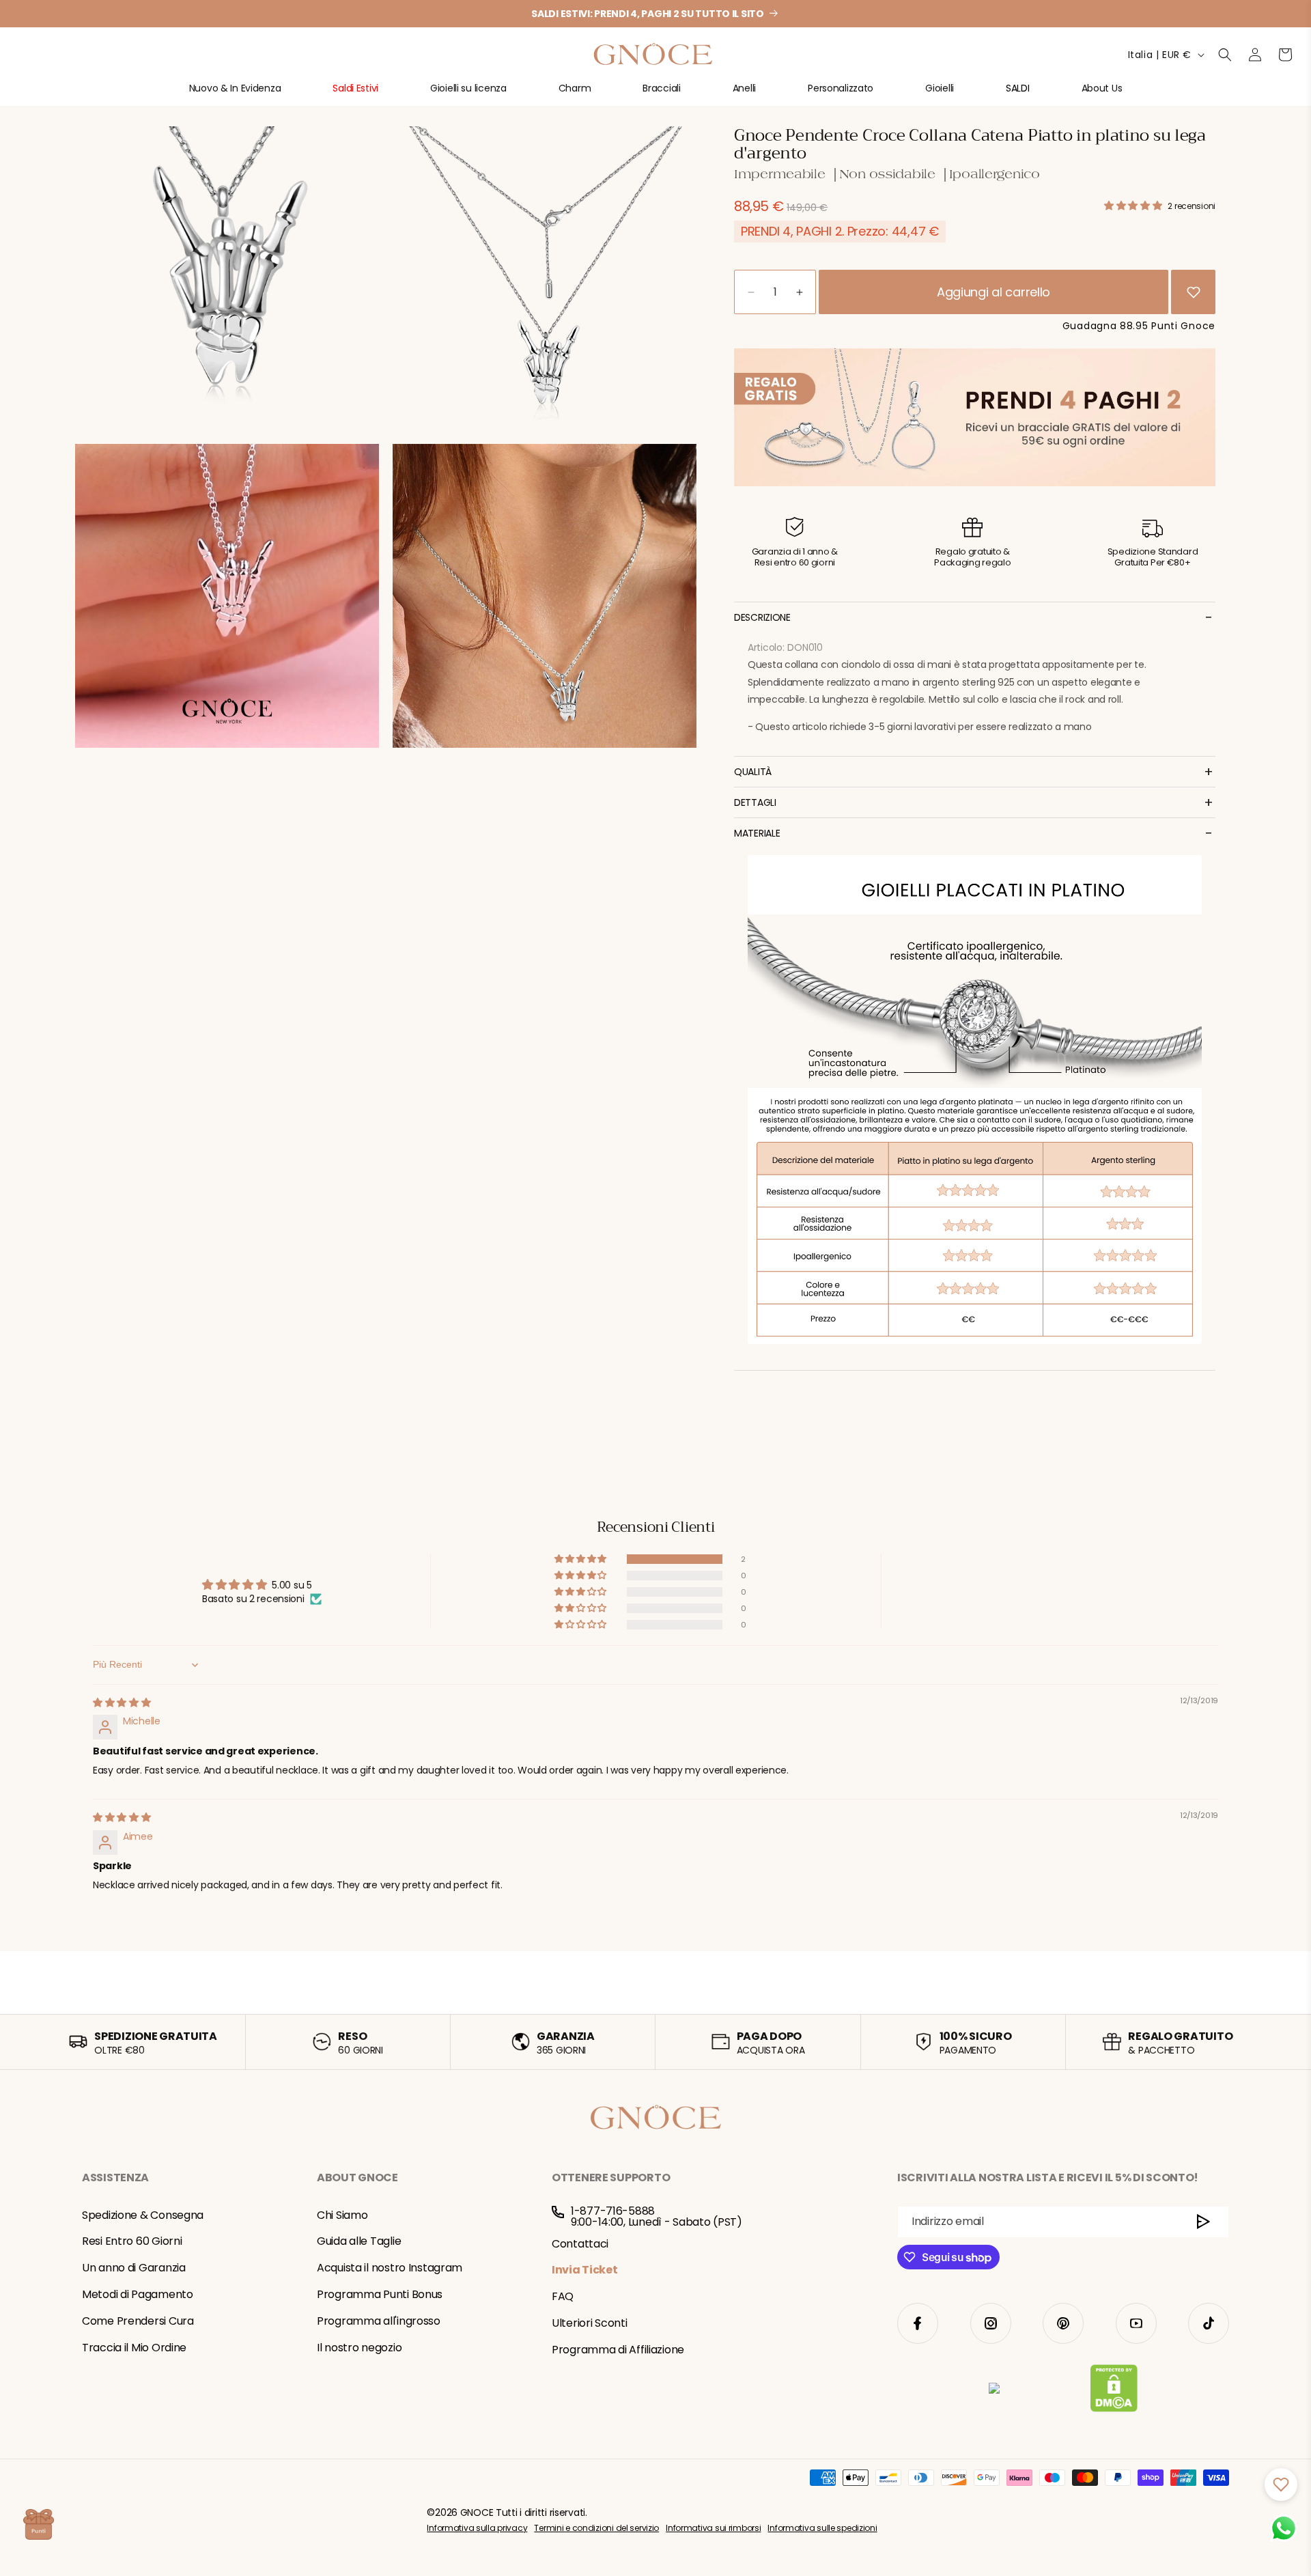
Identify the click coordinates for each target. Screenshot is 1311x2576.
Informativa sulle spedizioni (822, 2528)
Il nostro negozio (359, 2348)
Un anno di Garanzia (134, 2268)
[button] (235, 94)
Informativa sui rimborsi (713, 2528)
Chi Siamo (342, 2215)
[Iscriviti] (1203, 2222)
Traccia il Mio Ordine (134, 2348)
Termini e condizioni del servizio (596, 2528)
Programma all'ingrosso (379, 2321)
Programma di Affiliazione (618, 2350)
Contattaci (580, 2244)
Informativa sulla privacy (477, 2528)
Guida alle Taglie (359, 2242)
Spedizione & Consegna (143, 2215)
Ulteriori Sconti (590, 2323)
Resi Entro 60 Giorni (132, 2242)
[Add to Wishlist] (1194, 292)
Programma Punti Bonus (380, 2294)
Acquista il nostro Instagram (390, 2268)
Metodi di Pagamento (138, 2294)
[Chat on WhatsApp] (1284, 2528)
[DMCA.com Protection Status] (1114, 2391)
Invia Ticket (585, 2270)
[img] (122, 1703)
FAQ (563, 2296)
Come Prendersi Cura (138, 2321)
